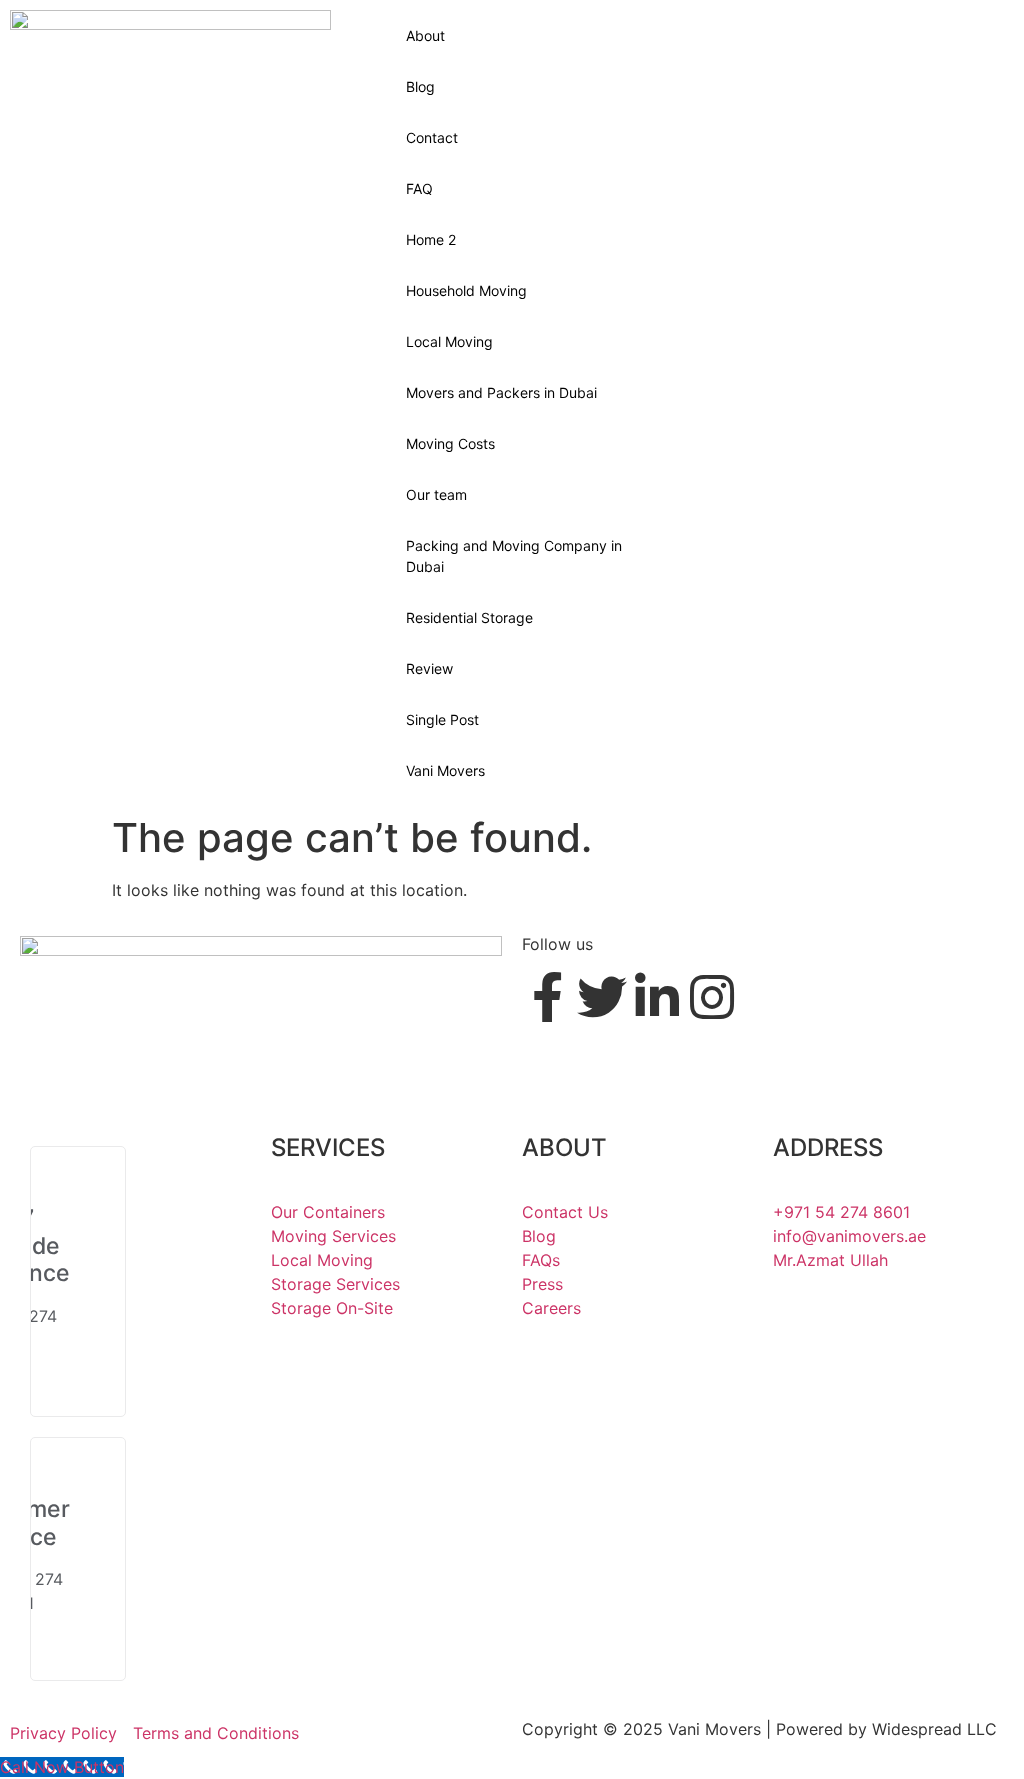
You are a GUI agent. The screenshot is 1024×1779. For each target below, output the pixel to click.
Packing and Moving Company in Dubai (514, 556)
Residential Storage (469, 617)
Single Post (442, 719)
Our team (436, 494)
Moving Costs (450, 443)
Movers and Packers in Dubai (501, 392)
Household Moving (466, 290)
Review (429, 668)
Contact (432, 137)
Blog (420, 86)
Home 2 (431, 239)
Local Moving (449, 341)
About (425, 35)
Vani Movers (445, 770)
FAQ (419, 188)
